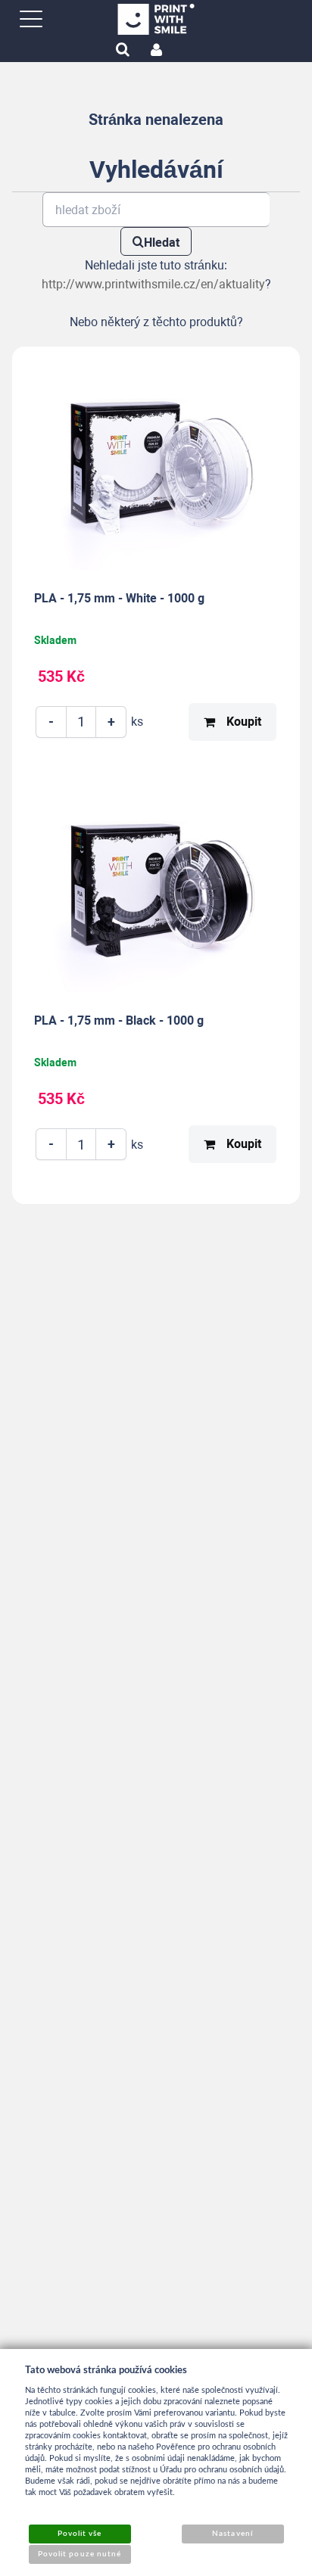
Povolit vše (80, 2534)
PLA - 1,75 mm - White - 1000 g (119, 598)
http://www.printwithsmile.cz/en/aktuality (153, 284)
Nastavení (232, 2534)
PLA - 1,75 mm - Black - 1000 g (119, 1020)
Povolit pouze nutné (80, 2554)
